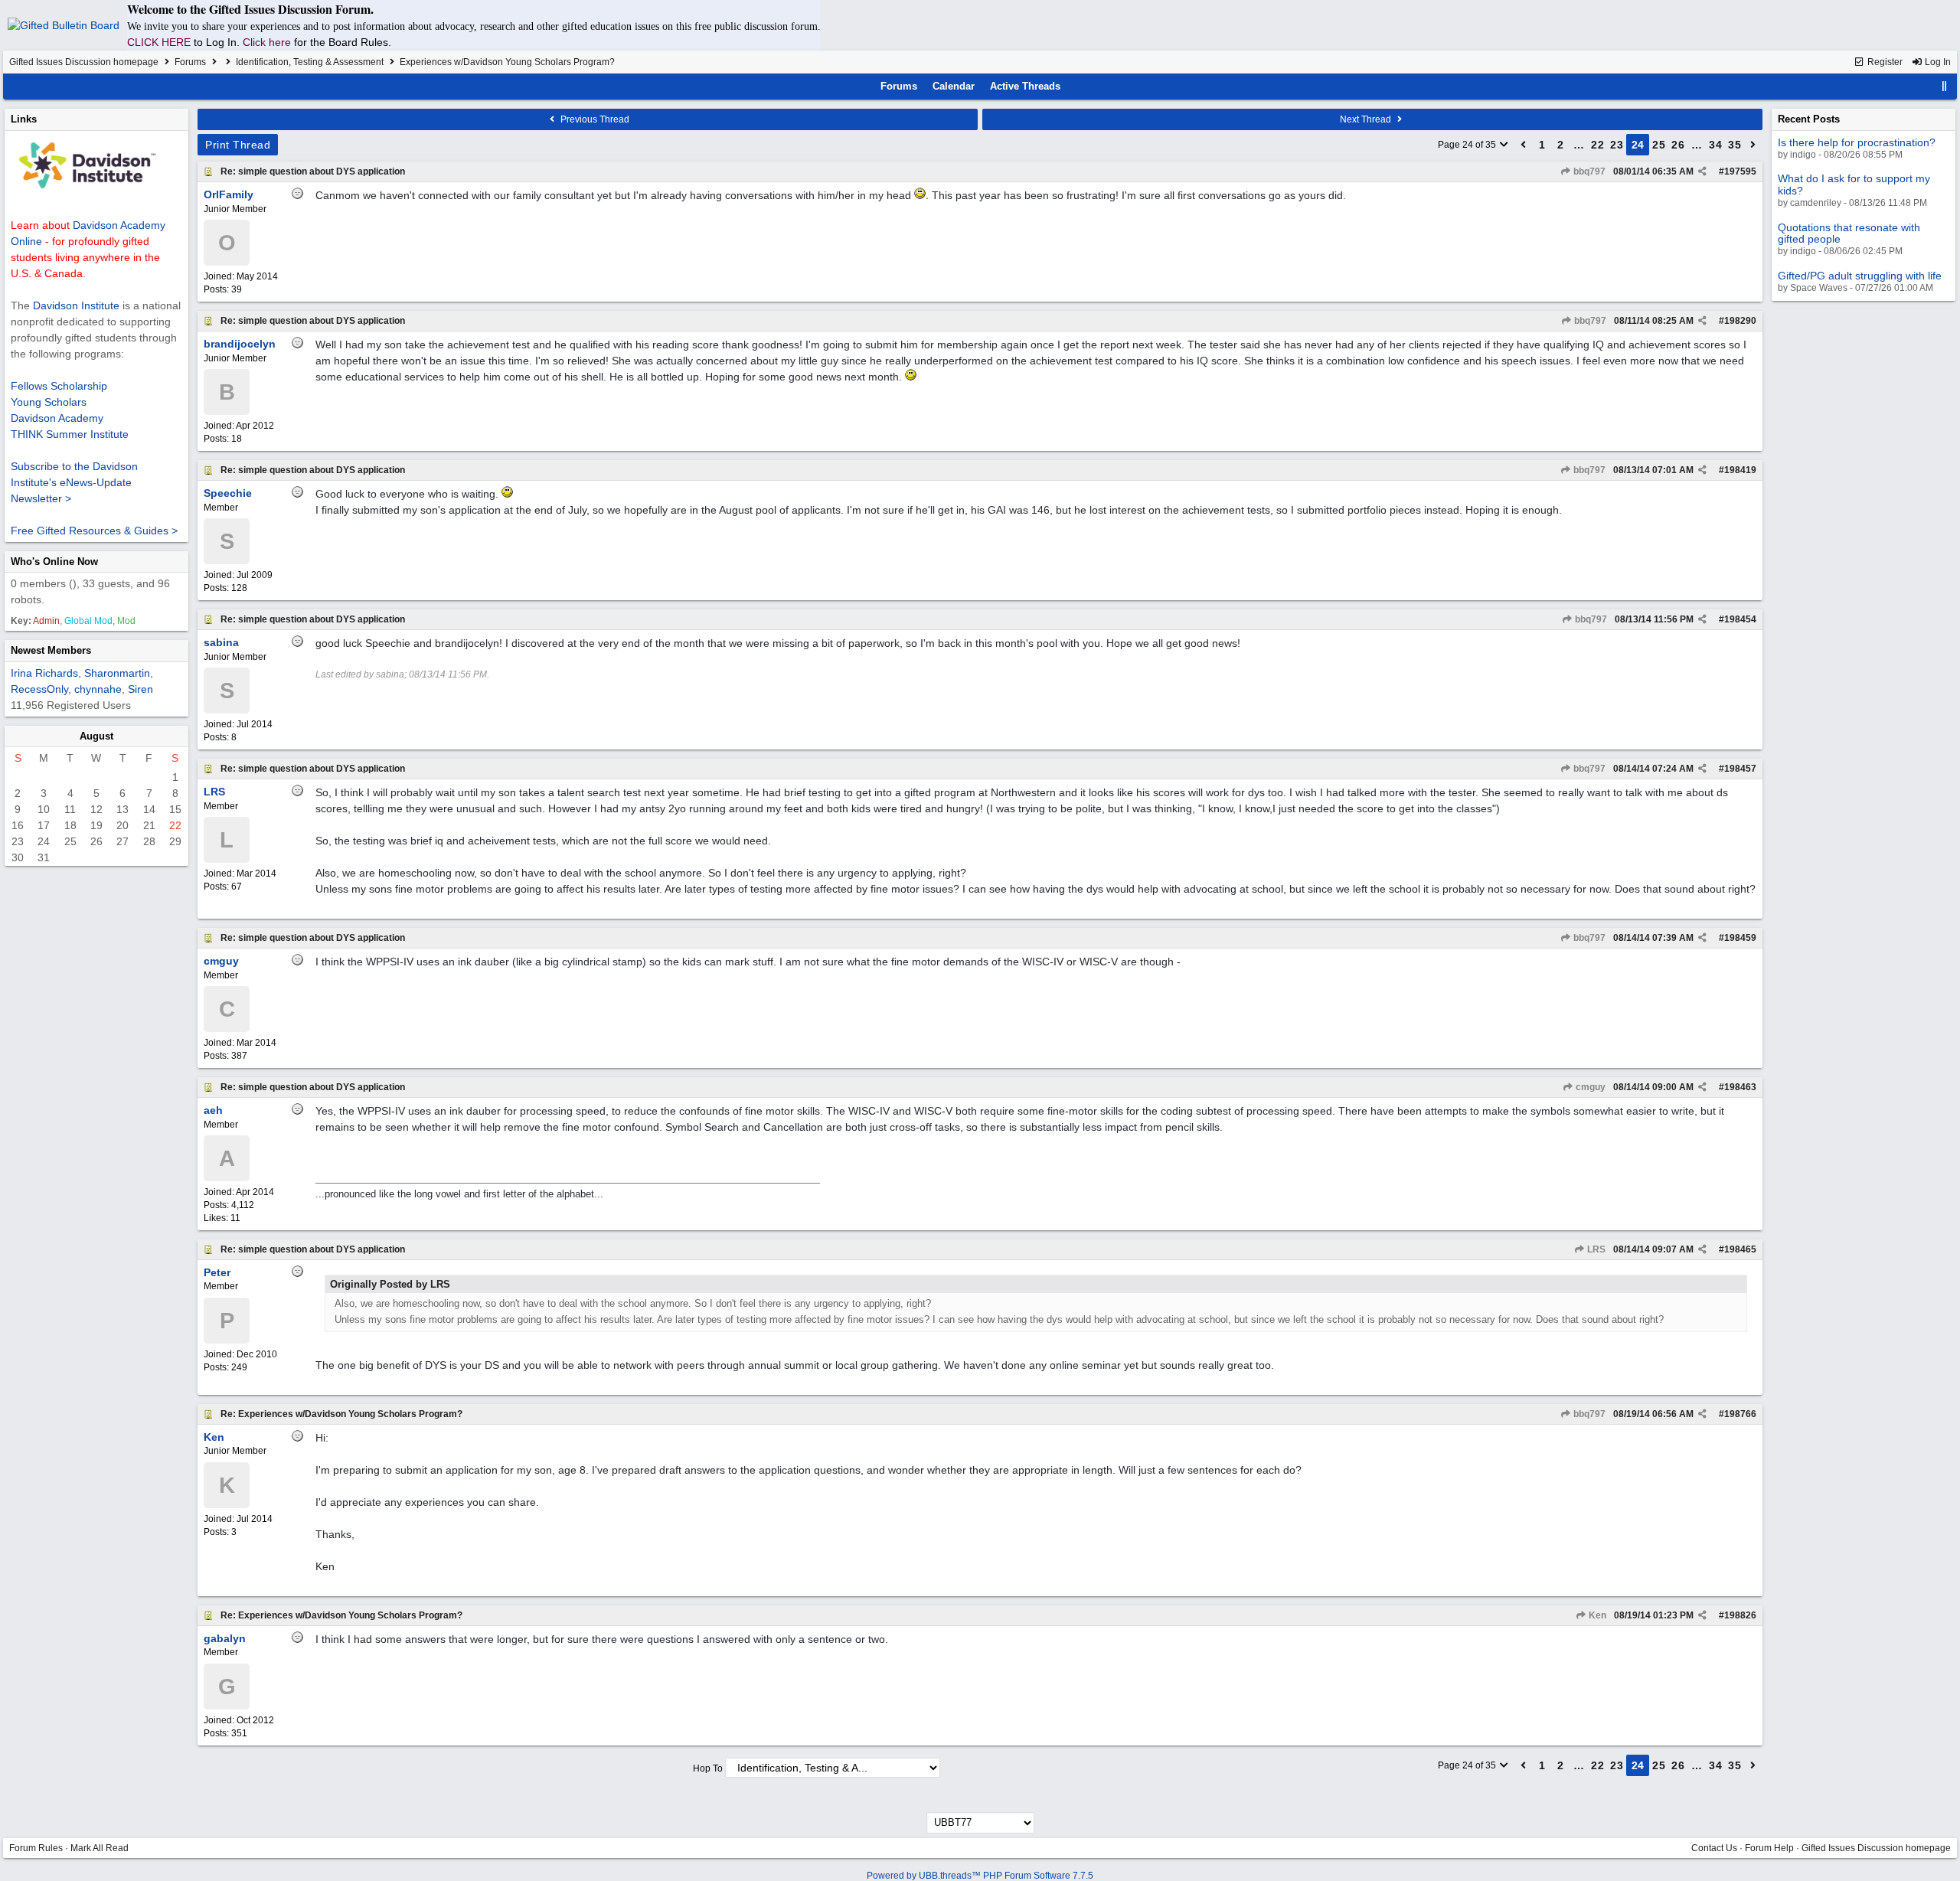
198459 (1740, 938)
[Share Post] (1702, 171)
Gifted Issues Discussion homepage (84, 62)
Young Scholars (49, 402)
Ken (1596, 1615)
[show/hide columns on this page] (1945, 86)
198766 (1740, 1414)
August (96, 736)
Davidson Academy (57, 418)
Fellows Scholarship (59, 386)
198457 (1740, 769)
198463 (1740, 1087)
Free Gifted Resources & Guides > (94, 531)
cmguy (1589, 1087)
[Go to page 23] (1524, 145)
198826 (1740, 1615)
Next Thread (1367, 119)
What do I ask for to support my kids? (1854, 184)
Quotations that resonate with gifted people (1849, 233)
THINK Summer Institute (70, 434)
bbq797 (1588, 171)
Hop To (708, 1768)
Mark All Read (100, 1848)
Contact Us (1714, 1848)
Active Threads (1025, 86)
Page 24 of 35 (1468, 145)
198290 (1740, 321)
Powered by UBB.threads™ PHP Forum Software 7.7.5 (980, 1876)
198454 (1740, 619)
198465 (1740, 1249)
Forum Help (1769, 1848)
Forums (190, 62)
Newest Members (51, 650)
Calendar (954, 86)
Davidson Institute (76, 305)
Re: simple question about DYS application (313, 171)
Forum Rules (36, 1848)
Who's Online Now (54, 562)
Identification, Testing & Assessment (310, 62)
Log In (1937, 62)
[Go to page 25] (1753, 145)
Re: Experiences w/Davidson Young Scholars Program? (341, 1414)
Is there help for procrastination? (1857, 142)
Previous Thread (594, 119)
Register (1884, 62)
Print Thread (238, 145)
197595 (1740, 171)
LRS (1595, 1249)
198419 (1740, 470)
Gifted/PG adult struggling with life (1860, 276)
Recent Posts (1809, 119)
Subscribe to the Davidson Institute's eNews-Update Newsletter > (74, 482)
